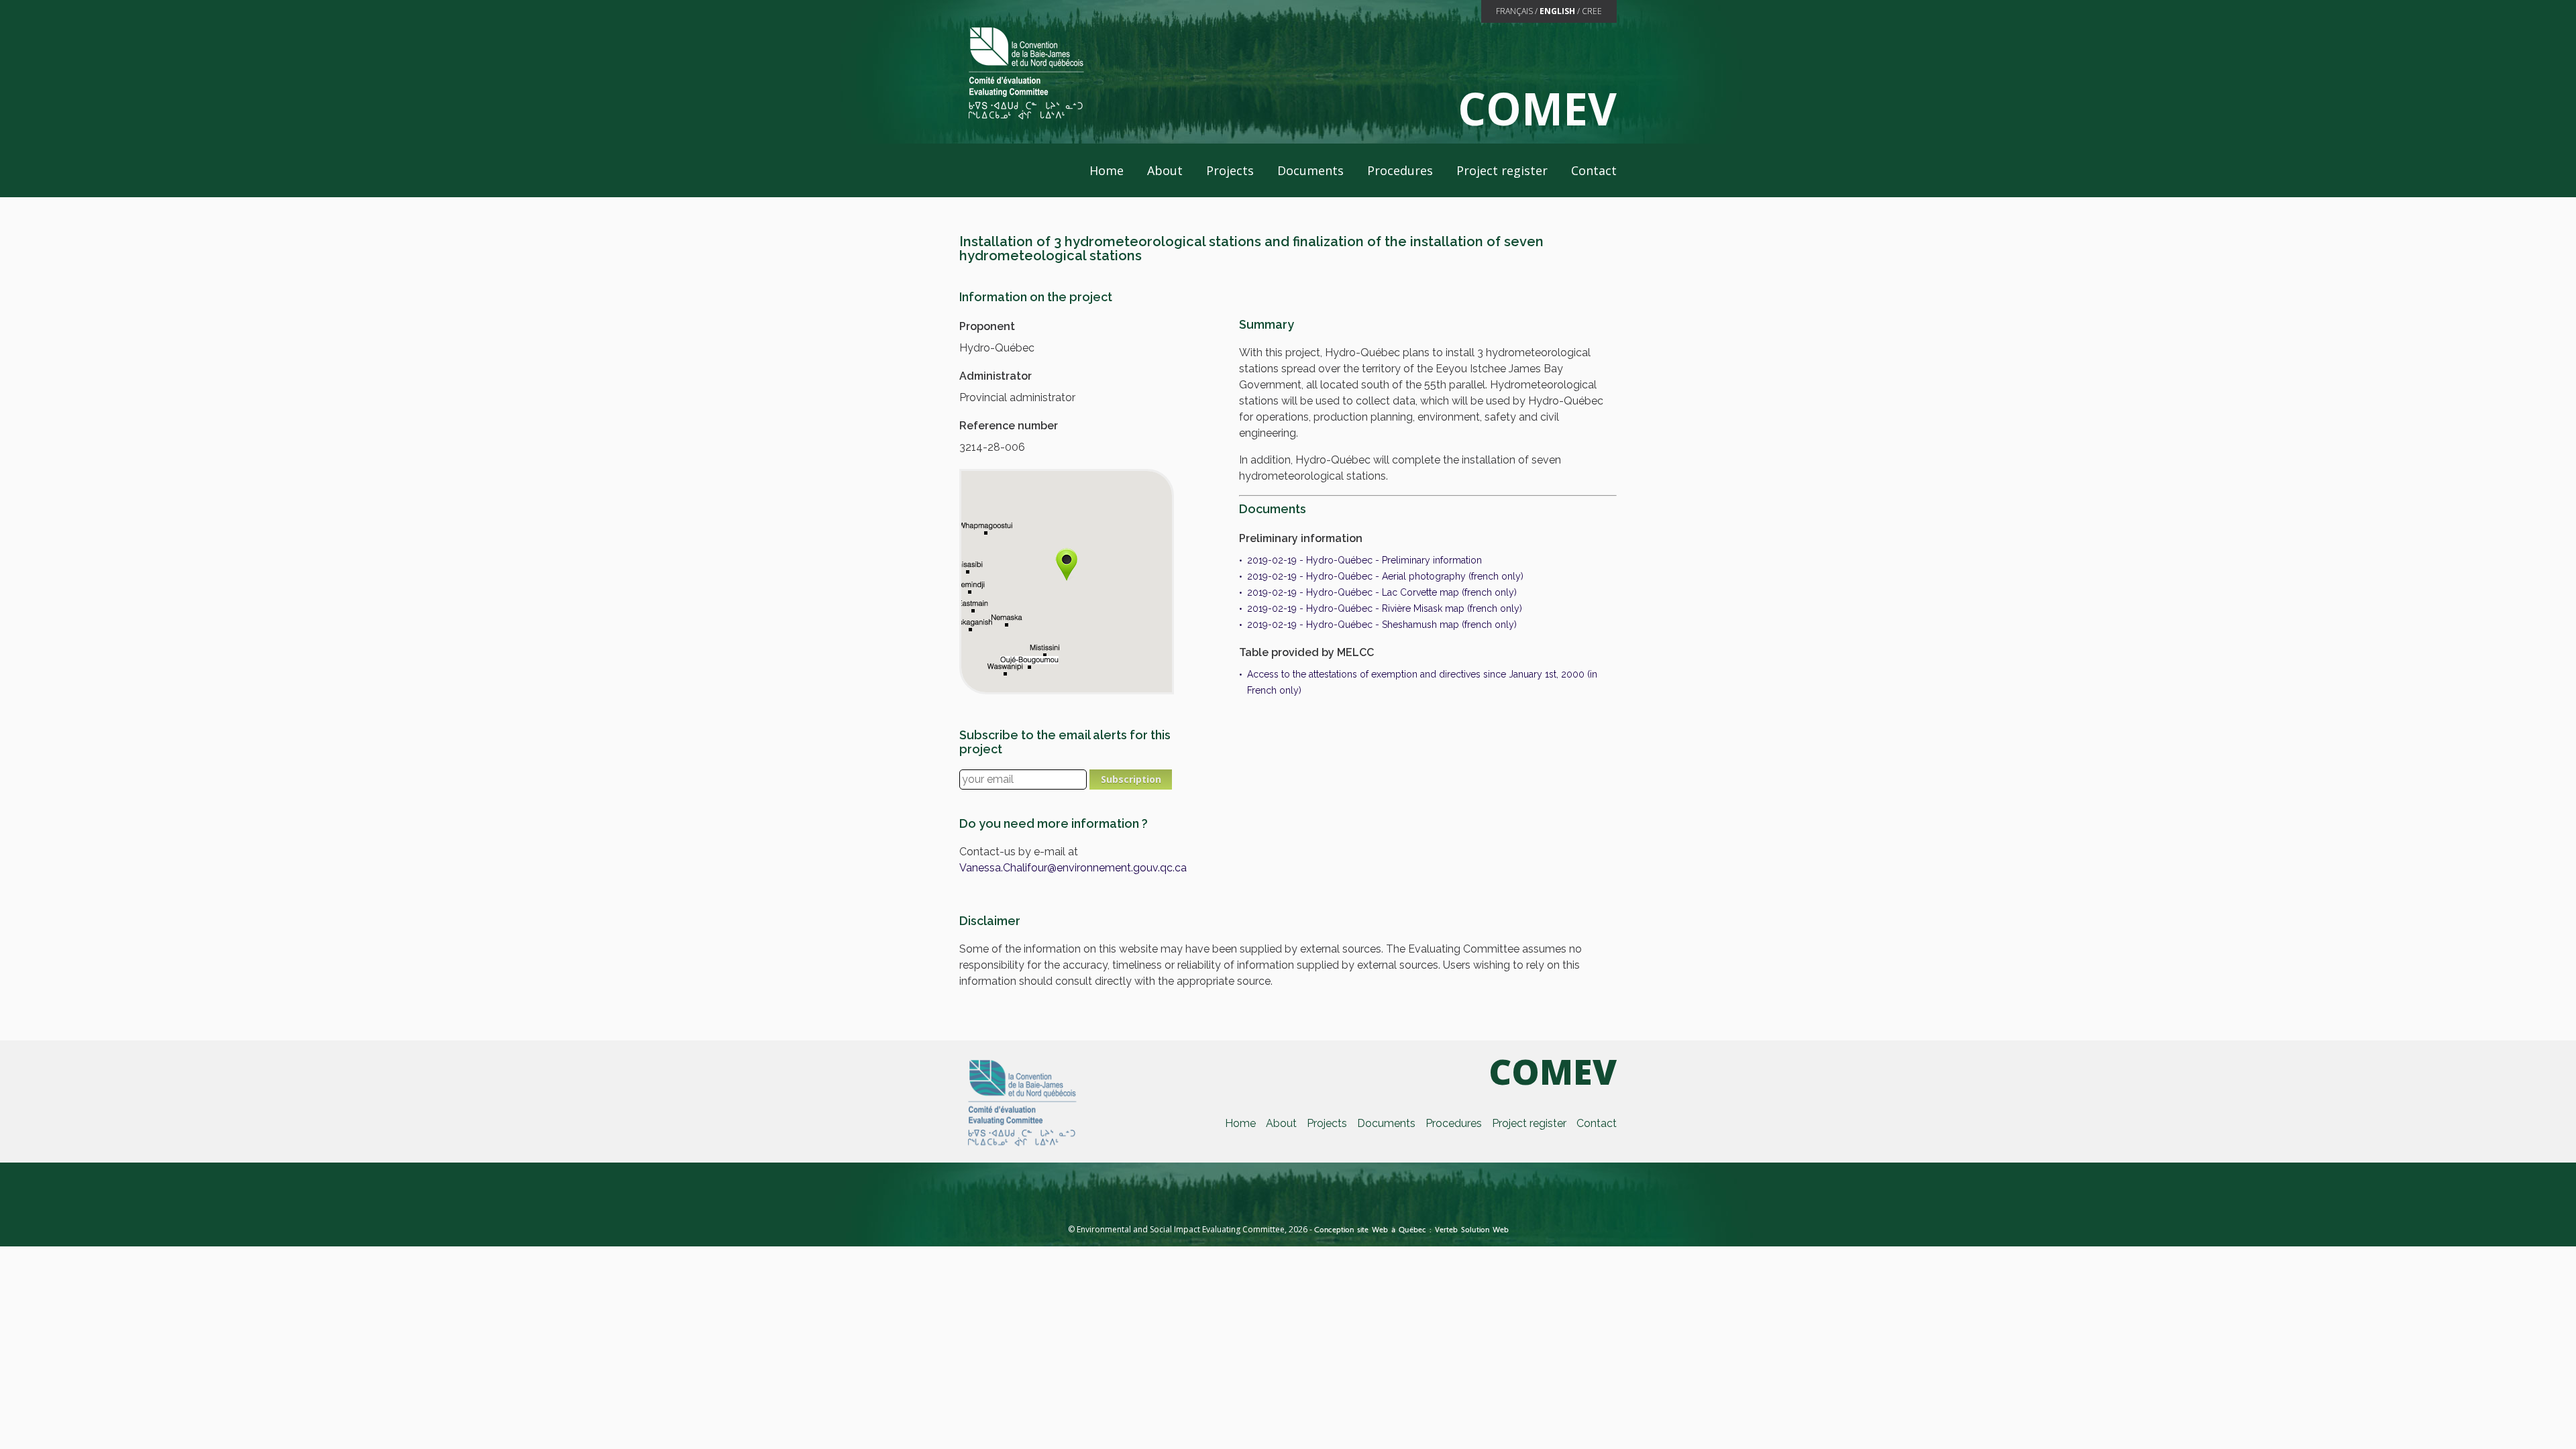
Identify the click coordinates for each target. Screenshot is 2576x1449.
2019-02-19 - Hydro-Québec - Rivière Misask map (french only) (1385, 608)
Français (1514, 11)
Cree (1592, 11)
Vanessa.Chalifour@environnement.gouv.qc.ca (1073, 868)
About (1165, 170)
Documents (1310, 170)
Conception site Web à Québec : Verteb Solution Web (1411, 1230)
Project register (1502, 170)
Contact (1594, 170)
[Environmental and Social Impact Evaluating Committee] (1025, 72)
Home (1107, 170)
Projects (1230, 170)
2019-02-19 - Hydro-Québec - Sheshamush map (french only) (1382, 625)
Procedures (1400, 170)
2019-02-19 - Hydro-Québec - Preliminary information (1364, 560)
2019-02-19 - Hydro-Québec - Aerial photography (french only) (1385, 576)
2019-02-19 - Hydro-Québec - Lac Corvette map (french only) (1382, 592)
